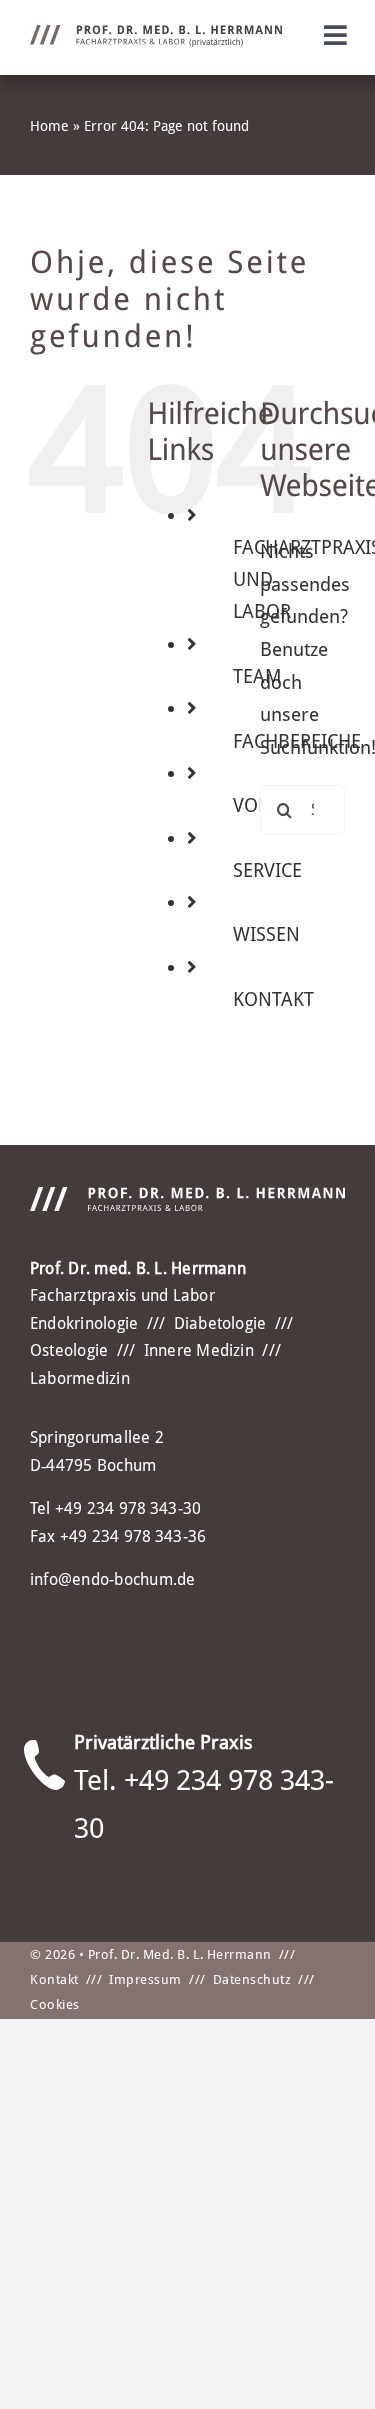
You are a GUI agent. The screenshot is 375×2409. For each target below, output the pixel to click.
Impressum (145, 1979)
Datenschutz (252, 1979)
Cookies (55, 2004)
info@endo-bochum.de (113, 1579)
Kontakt (54, 1979)
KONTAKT (273, 999)
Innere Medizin (199, 1350)
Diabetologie (220, 1323)
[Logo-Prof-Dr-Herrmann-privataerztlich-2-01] (156, 34)
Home (49, 126)
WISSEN (266, 934)
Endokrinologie (84, 1323)
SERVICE (267, 870)
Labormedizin (80, 1378)
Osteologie (69, 1350)
